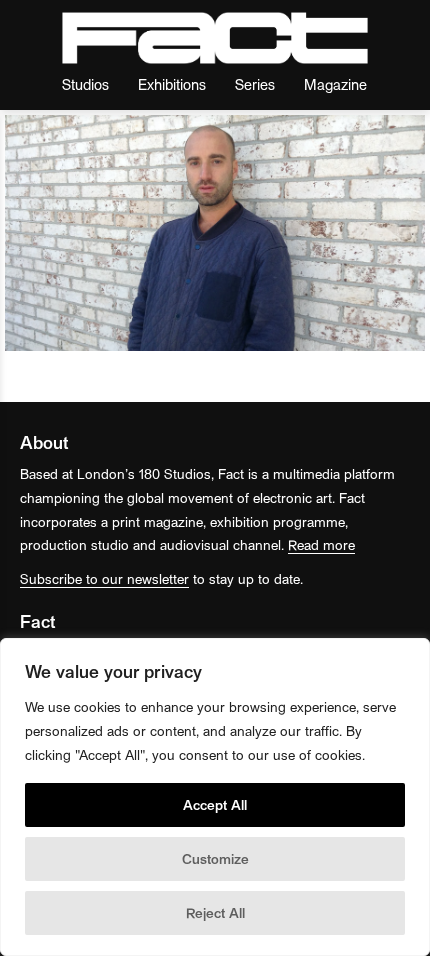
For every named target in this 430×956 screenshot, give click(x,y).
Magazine (335, 83)
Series (255, 83)
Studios (85, 83)
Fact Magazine (215, 38)
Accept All (215, 804)
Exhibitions (172, 83)
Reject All (215, 912)
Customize (215, 858)
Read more (321, 544)
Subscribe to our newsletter (104, 578)
